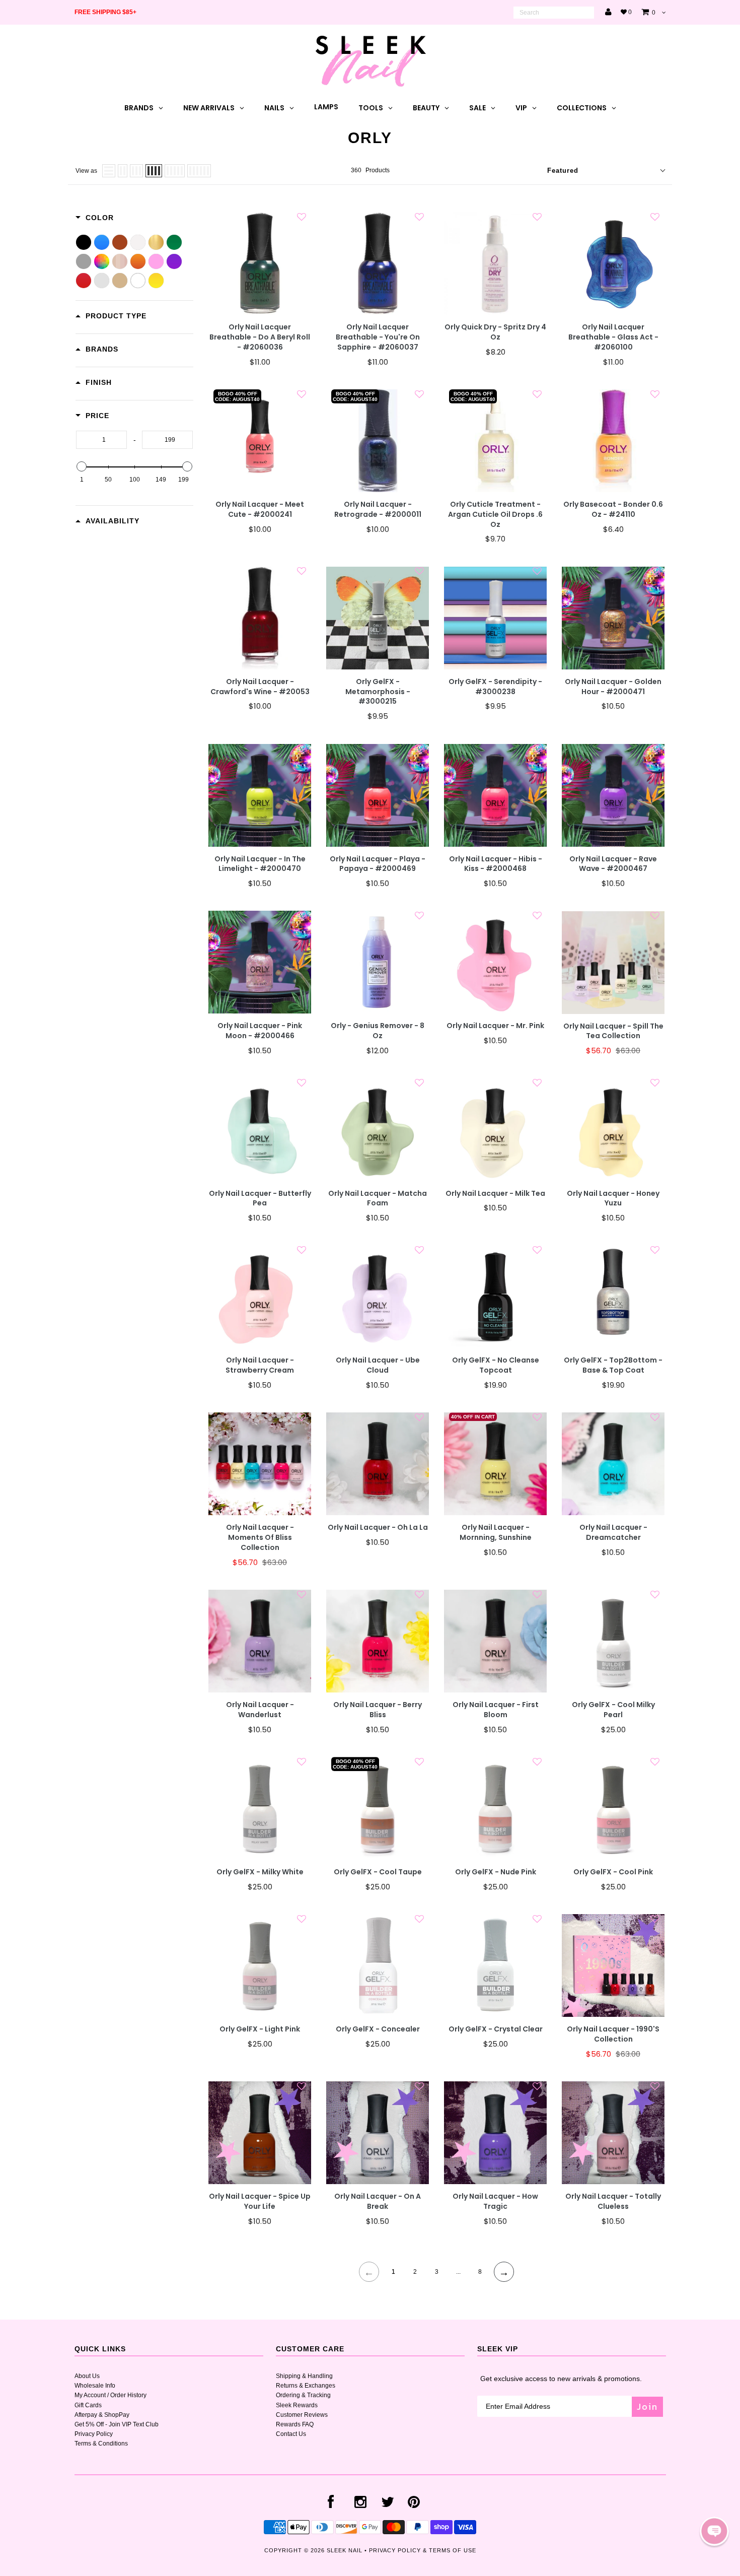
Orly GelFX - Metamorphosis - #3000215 (378, 692)
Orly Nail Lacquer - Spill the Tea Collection (613, 1031)
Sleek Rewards (297, 2405)
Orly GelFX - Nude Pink (496, 1872)
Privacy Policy (94, 2434)
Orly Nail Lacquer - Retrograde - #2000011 (378, 510)
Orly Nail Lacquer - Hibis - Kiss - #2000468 (496, 864)
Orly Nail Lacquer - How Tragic (495, 2201)
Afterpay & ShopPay (102, 2415)
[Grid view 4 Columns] (154, 171)
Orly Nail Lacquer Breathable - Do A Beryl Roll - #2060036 (260, 337)
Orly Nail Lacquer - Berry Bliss (378, 1710)
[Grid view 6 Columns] (199, 171)
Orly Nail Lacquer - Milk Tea (495, 1194)
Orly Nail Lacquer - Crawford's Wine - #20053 (260, 687)
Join (647, 2406)
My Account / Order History (110, 2395)
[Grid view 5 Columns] (175, 171)
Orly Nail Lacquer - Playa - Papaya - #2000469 (378, 864)
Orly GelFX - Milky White (260, 1872)
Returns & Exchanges (306, 2386)
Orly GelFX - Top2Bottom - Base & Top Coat (613, 1365)
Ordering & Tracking (303, 2395)
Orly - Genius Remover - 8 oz (378, 1031)
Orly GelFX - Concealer (378, 2029)
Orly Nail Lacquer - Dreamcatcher (613, 1533)
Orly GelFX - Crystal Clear (496, 2029)
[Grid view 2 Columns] (123, 171)
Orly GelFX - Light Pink (260, 2029)
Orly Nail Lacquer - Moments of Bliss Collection (260, 1538)
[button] (714, 2531)
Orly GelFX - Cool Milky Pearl (613, 1710)
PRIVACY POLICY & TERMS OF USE (423, 2550)
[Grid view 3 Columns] (136, 171)
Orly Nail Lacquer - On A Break (378, 2201)
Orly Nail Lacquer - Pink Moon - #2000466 (260, 1031)
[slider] (82, 466)
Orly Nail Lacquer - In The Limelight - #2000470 (260, 864)
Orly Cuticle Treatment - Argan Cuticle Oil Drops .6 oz (495, 515)
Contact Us (291, 2434)
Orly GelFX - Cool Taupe (378, 1872)
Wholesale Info (95, 2386)
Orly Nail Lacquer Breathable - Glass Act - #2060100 (613, 337)
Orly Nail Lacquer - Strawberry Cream (260, 1365)
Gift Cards (88, 2405)
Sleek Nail (345, 2550)
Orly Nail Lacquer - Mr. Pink (495, 1026)
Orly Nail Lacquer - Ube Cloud (378, 1365)
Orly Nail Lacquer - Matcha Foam (378, 1199)
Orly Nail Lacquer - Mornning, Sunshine (496, 1533)
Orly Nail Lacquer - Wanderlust (260, 1710)
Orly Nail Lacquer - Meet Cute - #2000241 (260, 510)
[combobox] (554, 13)
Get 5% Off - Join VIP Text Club (117, 2424)
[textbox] (101, 440)
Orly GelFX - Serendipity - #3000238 (495, 687)
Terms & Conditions (101, 2444)
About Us (87, 2376)
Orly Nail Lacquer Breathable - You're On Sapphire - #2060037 (378, 337)
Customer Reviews (302, 2415)
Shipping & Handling (304, 2376)
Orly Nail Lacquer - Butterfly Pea (260, 1199)
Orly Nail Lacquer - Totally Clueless (613, 2201)
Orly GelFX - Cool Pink (613, 1872)
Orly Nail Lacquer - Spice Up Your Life (260, 2201)
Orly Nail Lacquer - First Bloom (496, 1710)
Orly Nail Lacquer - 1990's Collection (613, 2034)
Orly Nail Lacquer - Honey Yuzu (613, 1199)
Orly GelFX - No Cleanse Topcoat (496, 1365)
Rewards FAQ (295, 2424)
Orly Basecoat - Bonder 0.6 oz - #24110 (613, 510)
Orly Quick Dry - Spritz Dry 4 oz (495, 332)
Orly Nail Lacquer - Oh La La (378, 1528)
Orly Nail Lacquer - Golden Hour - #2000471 (613, 687)
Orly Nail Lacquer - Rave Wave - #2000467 (613, 864)
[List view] (109, 171)
